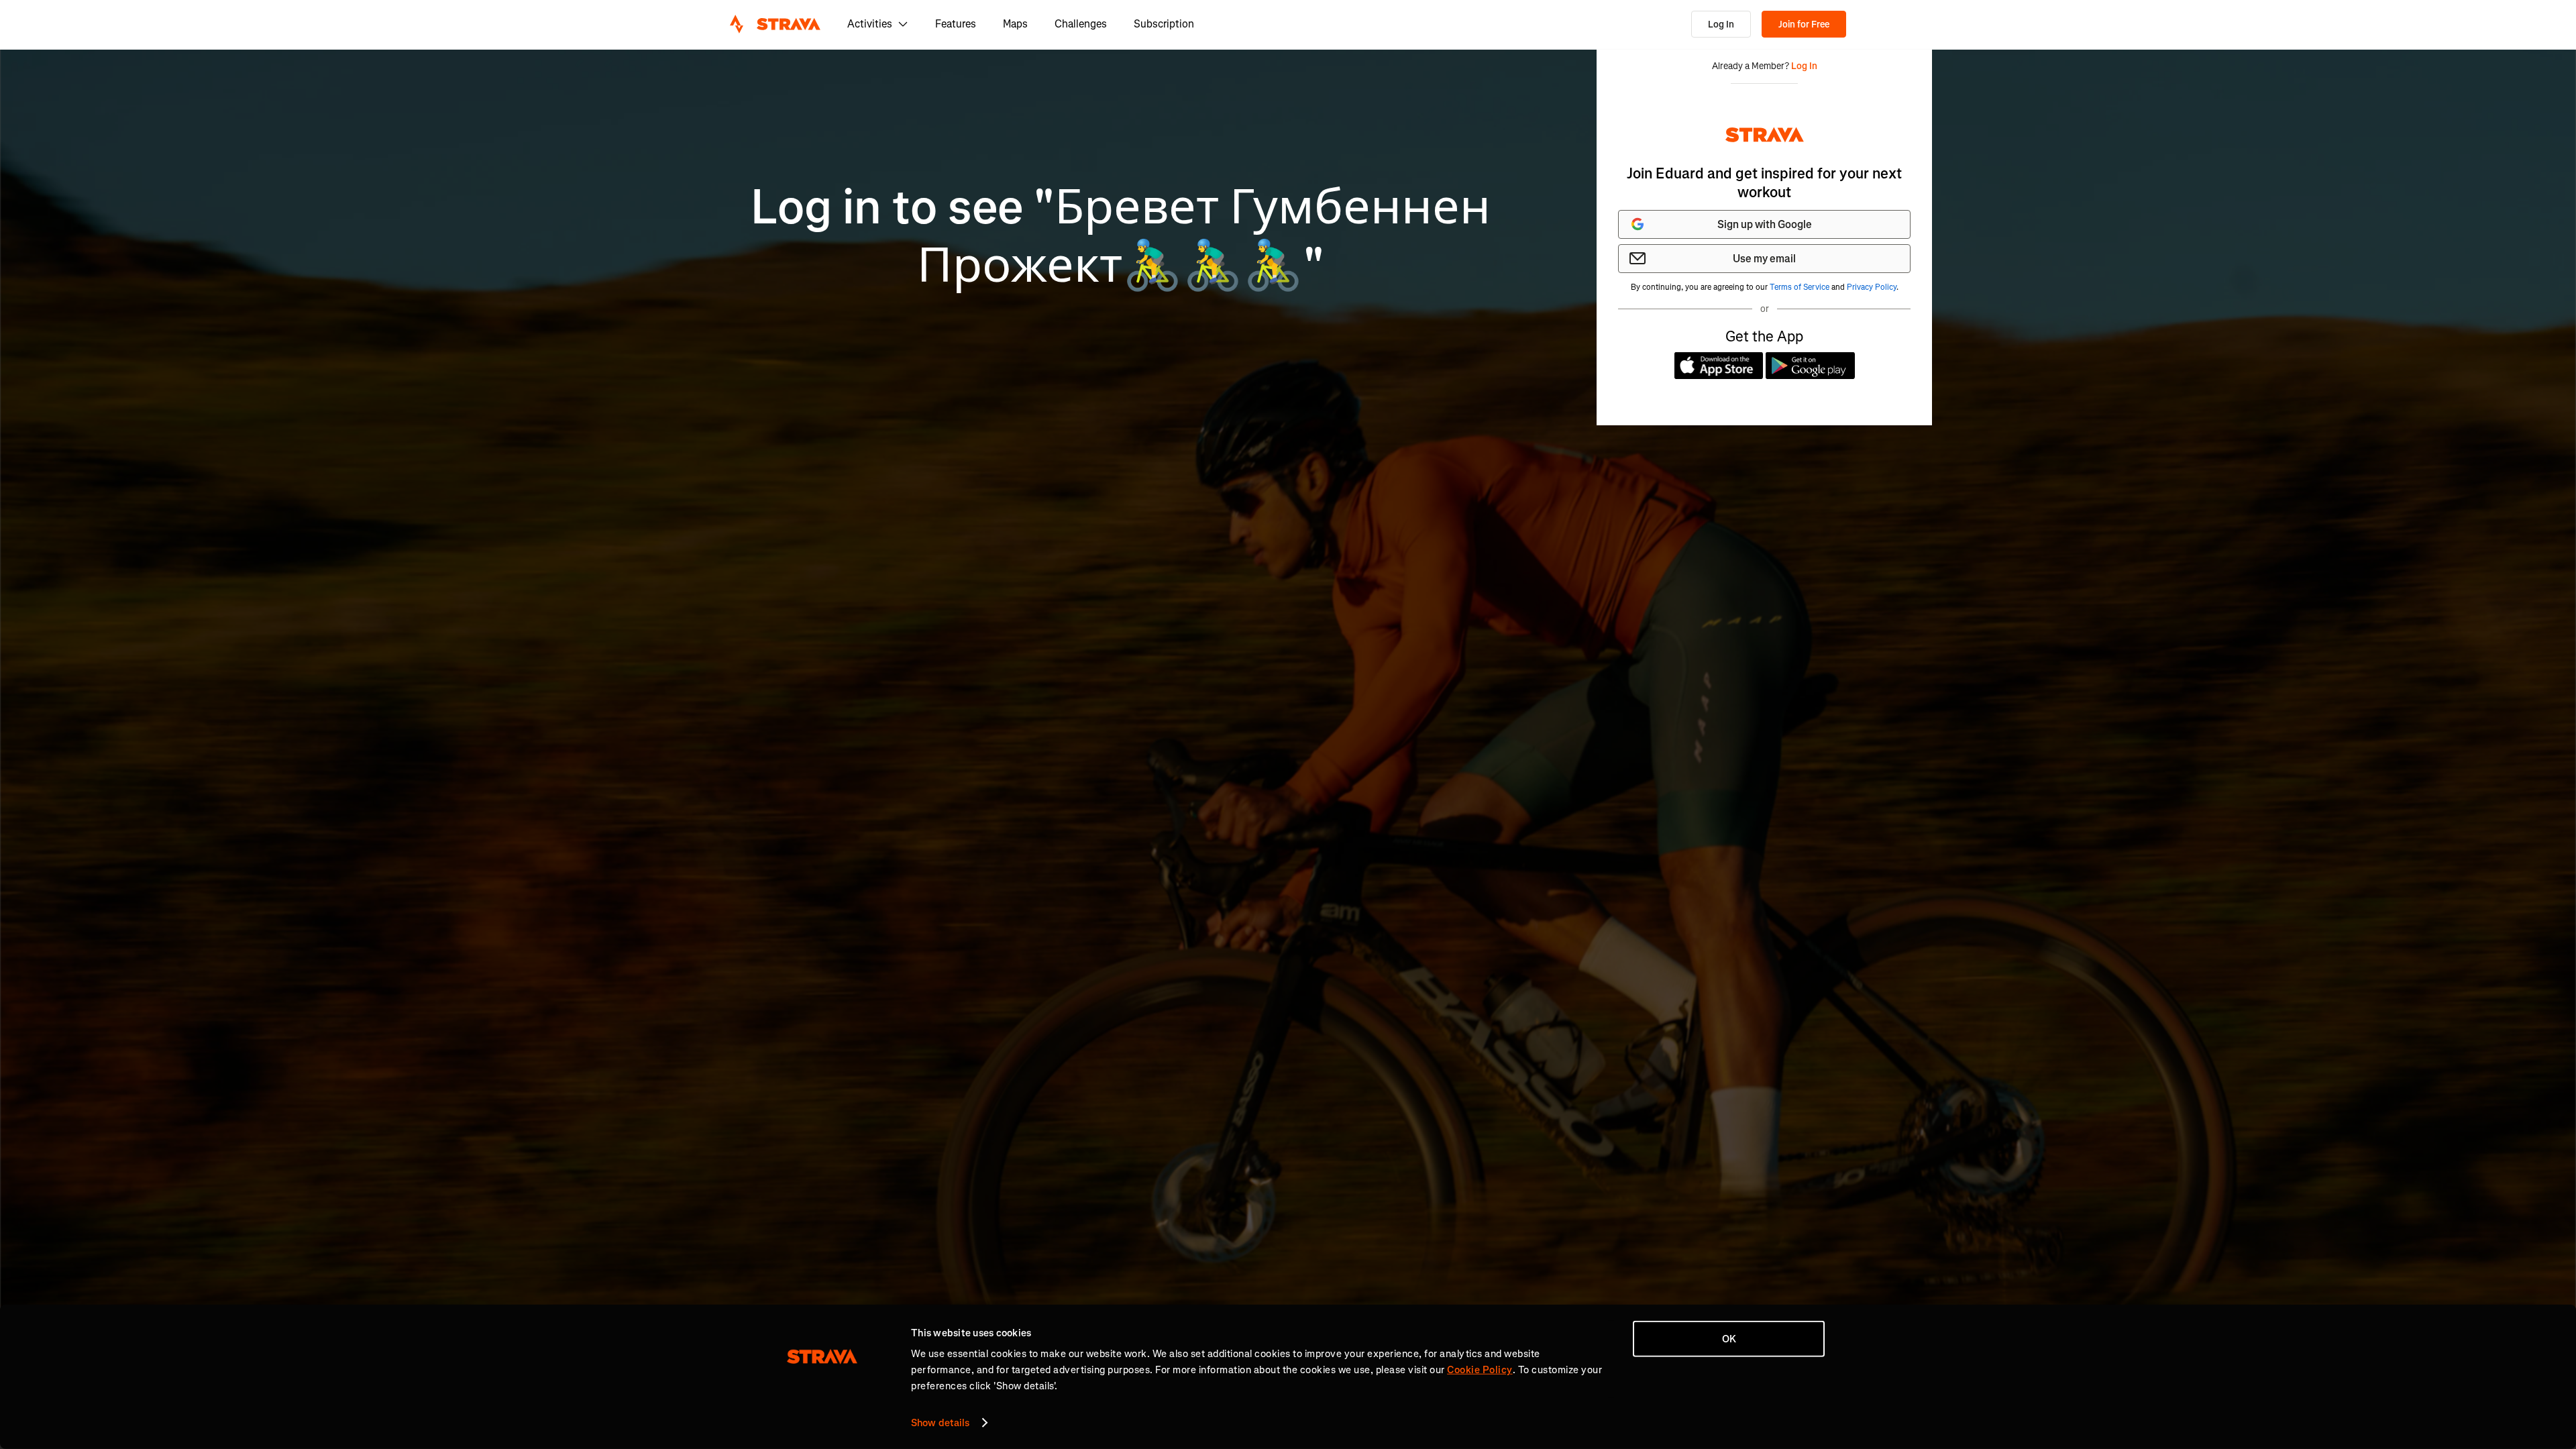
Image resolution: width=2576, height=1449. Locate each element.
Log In (1721, 24)
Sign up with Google (1765, 224)
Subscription (1164, 24)
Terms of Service (1800, 287)
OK (1729, 1339)
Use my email (1764, 259)
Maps (1015, 24)
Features (956, 24)
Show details (940, 1423)
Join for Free (1804, 24)
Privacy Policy (1872, 287)
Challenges (1081, 24)
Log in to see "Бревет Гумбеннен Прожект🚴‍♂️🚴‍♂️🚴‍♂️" (1121, 236)
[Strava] (775, 24)
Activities (870, 24)
